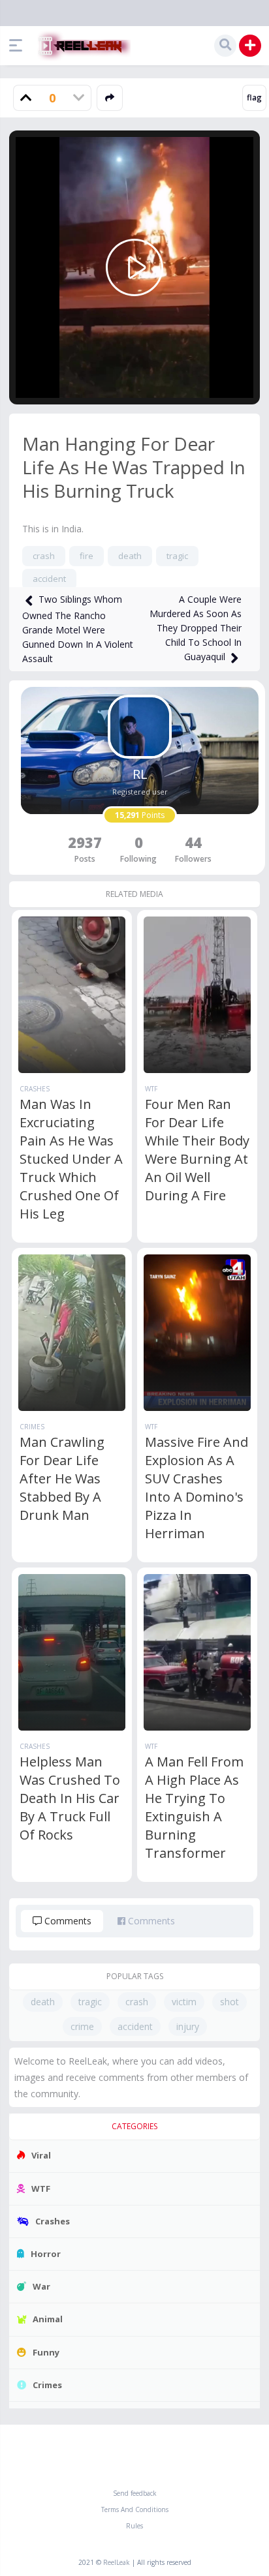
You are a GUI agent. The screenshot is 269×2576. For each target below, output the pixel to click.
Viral (41, 2155)
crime (82, 2026)
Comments (67, 1921)
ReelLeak (117, 2562)
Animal (48, 2319)
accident (49, 579)
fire (87, 556)
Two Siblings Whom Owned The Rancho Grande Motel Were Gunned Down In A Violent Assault (78, 629)
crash (44, 556)
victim (184, 2002)
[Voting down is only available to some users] (78, 98)
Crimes (32, 1427)
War (41, 2286)
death (130, 556)
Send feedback (135, 2493)
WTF (151, 1089)
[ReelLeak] (82, 46)
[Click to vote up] (26, 98)
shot (229, 2002)
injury (188, 2026)
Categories (134, 2126)
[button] (19, 46)
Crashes (35, 1089)
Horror (46, 2254)
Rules (134, 2526)
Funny (46, 2352)
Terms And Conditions (135, 2509)
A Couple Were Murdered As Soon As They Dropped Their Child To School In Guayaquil (196, 628)
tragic (177, 556)
